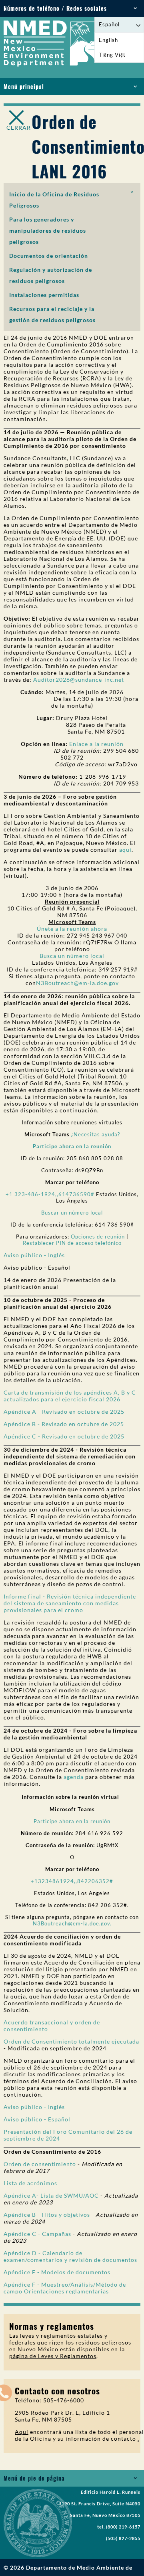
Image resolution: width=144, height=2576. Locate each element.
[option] (119, 40)
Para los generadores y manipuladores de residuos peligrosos (48, 230)
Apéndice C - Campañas (37, 2234)
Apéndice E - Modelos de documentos (57, 2272)
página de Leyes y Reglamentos (53, 2356)
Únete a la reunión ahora (72, 929)
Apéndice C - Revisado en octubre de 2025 (64, 1436)
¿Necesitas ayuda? (96, 1134)
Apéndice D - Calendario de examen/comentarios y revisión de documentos (70, 2256)
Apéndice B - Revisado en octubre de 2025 (64, 1424)
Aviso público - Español (37, 2119)
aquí (125, 850)
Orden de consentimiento (40, 2164)
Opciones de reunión (98, 1237)
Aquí (22, 2432)
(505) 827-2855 (123, 2538)
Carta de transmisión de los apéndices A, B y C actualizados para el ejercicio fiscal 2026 (70, 1396)
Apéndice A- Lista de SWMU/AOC (51, 2195)
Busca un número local (72, 956)
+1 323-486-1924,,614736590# (50, 1194)
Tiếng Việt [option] (112, 55)
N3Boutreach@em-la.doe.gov (77, 983)
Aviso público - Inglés (34, 1255)
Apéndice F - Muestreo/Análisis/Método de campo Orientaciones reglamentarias (65, 2288)
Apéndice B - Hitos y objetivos (48, 2215)
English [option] (108, 40)
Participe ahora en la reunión (72, 1821)
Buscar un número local (72, 1213)
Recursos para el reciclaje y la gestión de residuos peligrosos (52, 314)
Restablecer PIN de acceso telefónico (72, 1243)
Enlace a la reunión (96, 744)
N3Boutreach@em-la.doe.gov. (72, 1923)
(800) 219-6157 (123, 2527)
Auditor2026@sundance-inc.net (79, 680)
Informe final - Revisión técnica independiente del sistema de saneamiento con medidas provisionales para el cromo (70, 1603)
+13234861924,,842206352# (72, 1881)
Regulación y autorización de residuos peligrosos (51, 275)
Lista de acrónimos (30, 2183)
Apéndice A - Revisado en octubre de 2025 (64, 1412)
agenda (74, 1777)
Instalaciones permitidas (44, 295)
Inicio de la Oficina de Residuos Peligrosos (54, 200)
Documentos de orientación (49, 256)
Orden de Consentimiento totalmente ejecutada (71, 2041)
